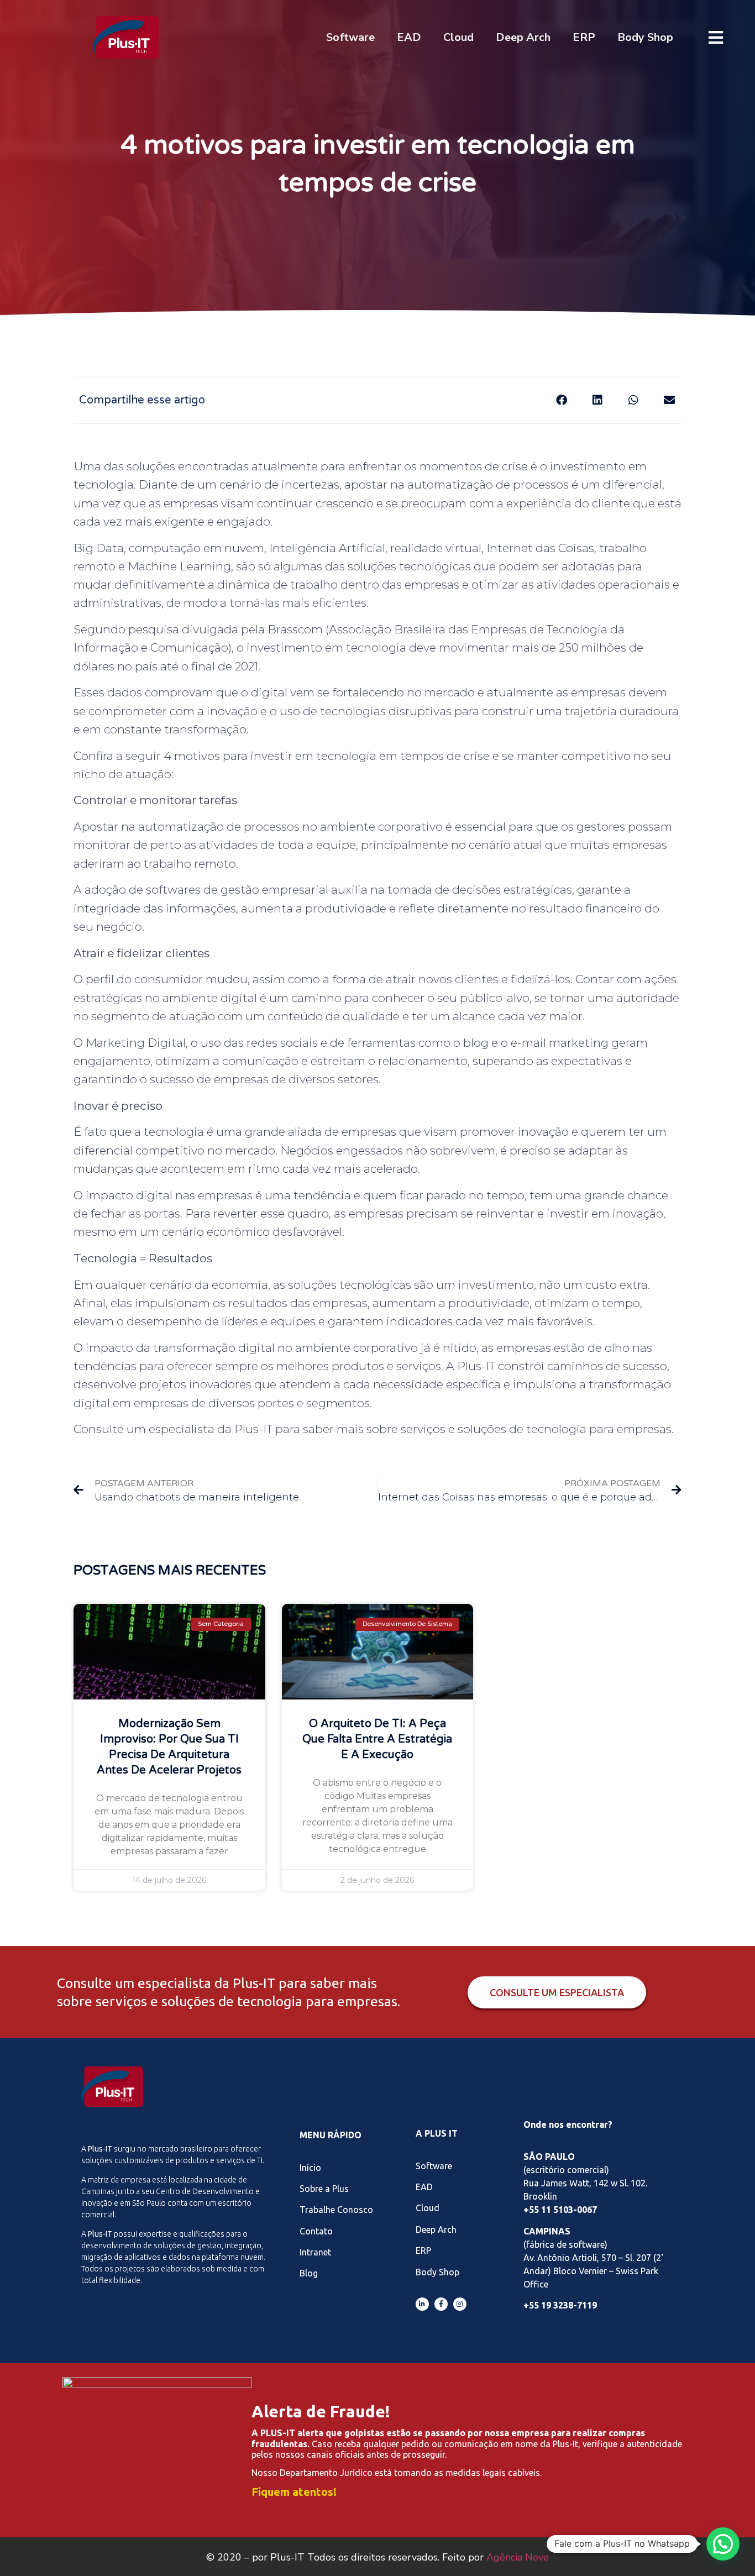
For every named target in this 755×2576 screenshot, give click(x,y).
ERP (584, 37)
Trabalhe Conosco (336, 2210)
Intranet (315, 2252)
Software (350, 37)
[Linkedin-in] (422, 2304)
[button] (561, 400)
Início (310, 2168)
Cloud (458, 37)
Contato (316, 2231)
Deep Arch (523, 37)
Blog (309, 2273)
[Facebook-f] (441, 2304)
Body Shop (645, 37)
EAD (409, 37)
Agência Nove (518, 2557)
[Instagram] (460, 2304)
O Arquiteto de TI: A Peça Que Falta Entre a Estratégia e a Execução (377, 1739)
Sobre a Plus (324, 2189)
